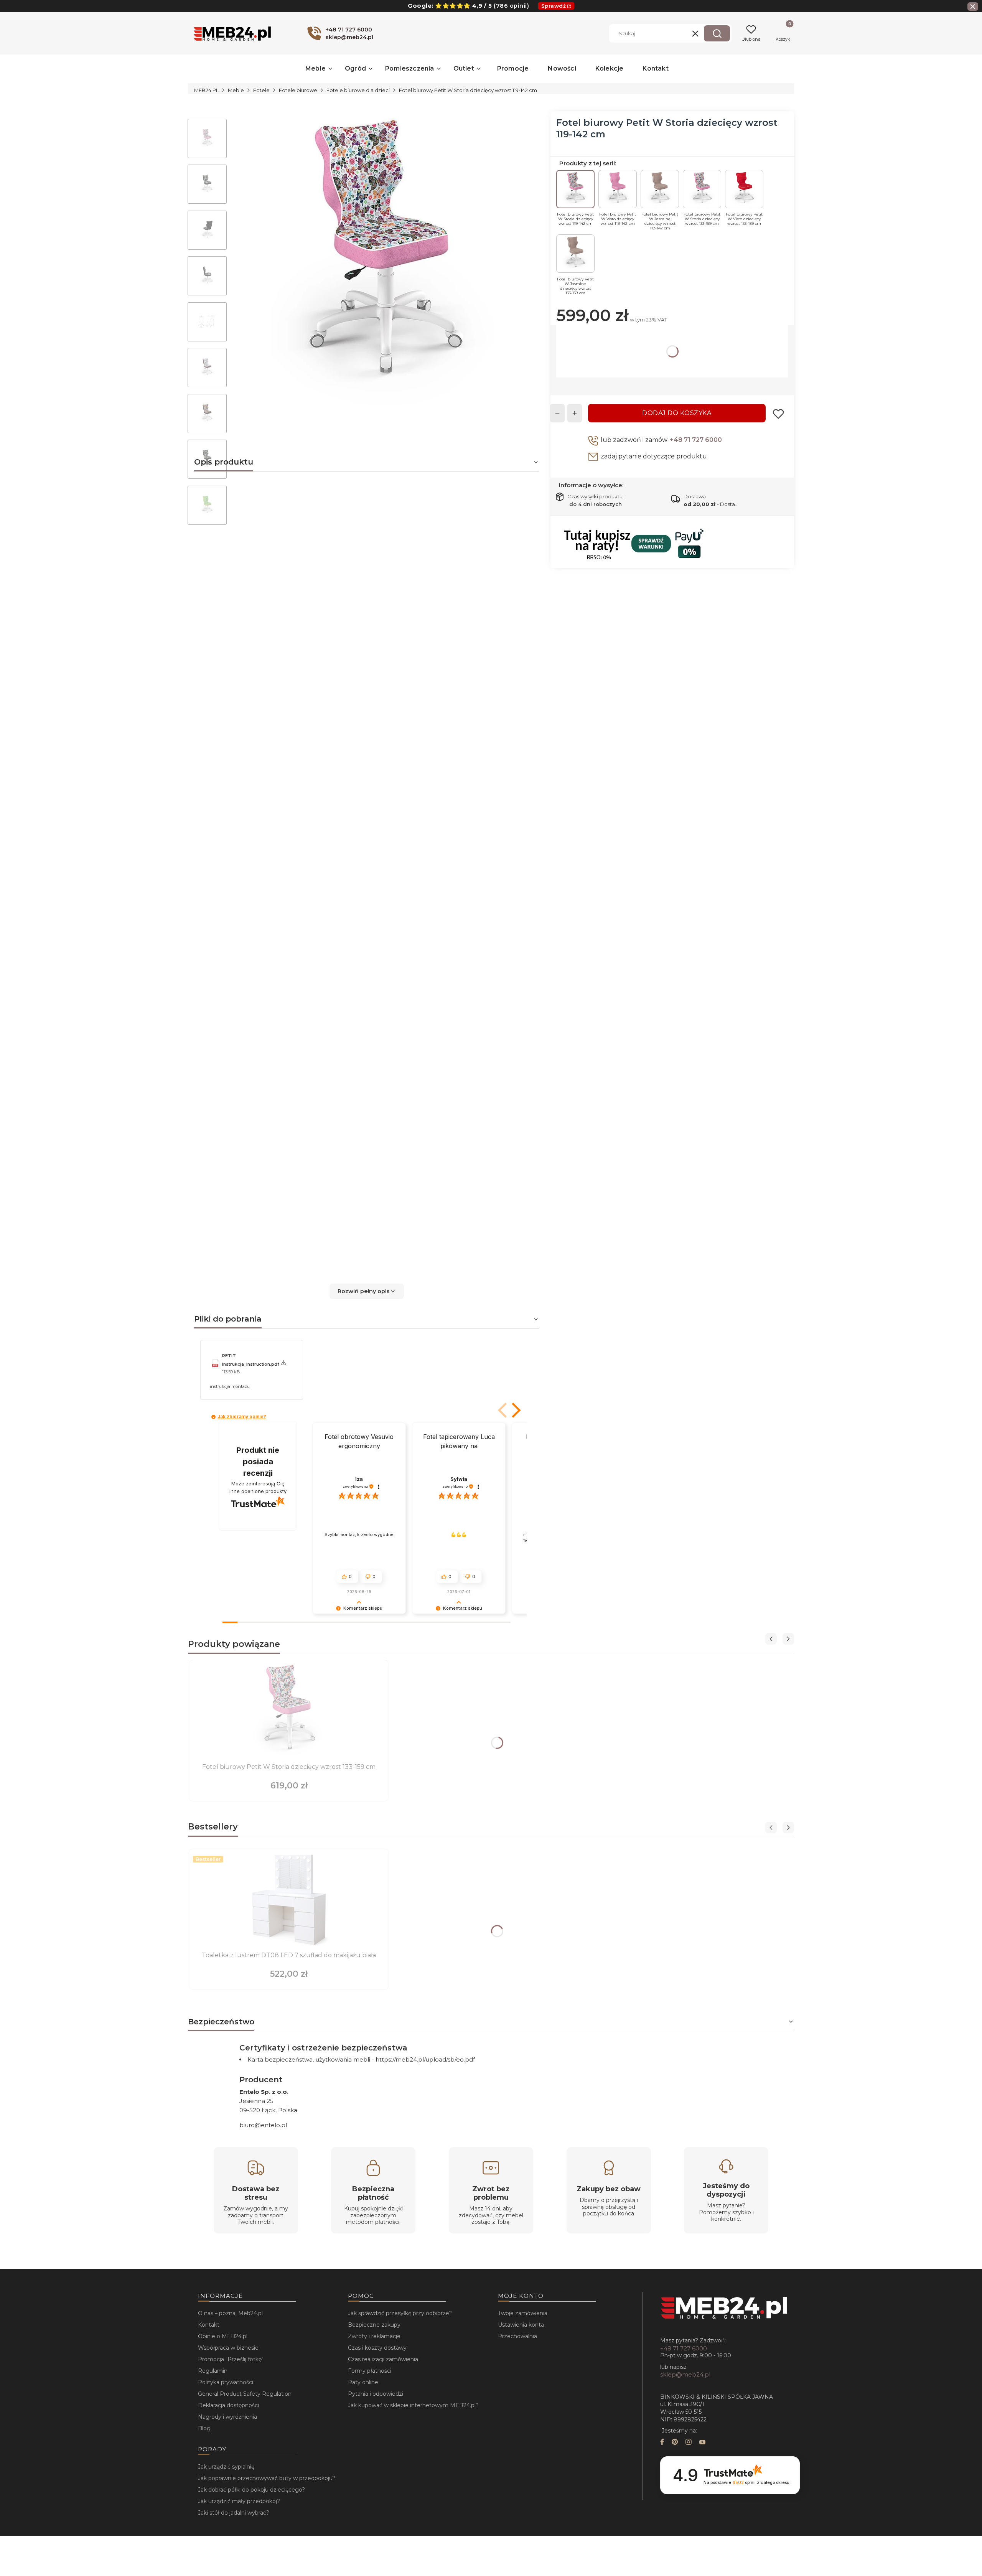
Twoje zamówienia (523, 2313)
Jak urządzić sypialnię (226, 2467)
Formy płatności (370, 2371)
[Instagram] (689, 2443)
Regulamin (213, 2371)
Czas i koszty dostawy (377, 2348)
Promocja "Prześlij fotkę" (231, 2359)
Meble (236, 90)
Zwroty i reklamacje (374, 2336)
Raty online (363, 2382)
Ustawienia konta (521, 2325)
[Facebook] (662, 2443)
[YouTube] (702, 2443)
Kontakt (209, 2325)
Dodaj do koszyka (677, 413)
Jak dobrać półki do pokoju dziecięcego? (251, 2490)
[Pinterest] (675, 2443)
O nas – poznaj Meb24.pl (230, 2313)
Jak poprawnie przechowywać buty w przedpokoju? (267, 2478)
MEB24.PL (206, 90)
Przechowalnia (517, 2336)
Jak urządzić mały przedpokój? (239, 2501)
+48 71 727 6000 (696, 440)
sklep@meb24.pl (685, 2374)
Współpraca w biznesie (228, 2348)
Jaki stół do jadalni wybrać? (234, 2513)
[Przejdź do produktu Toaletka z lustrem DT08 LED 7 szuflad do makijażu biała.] (289, 1901)
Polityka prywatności (226, 2382)
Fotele (261, 90)
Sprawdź (554, 6)
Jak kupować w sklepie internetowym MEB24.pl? (413, 2405)
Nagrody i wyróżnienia (227, 2417)
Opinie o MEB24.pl (223, 2336)
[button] (717, 33)
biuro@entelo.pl (263, 2125)
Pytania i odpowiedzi (376, 2394)
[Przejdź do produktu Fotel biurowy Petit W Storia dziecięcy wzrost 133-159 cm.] (289, 1712)
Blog (204, 2428)
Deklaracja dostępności (228, 2405)
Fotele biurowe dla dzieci (358, 90)
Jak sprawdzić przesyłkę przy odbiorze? (400, 2313)
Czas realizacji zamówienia (383, 2359)
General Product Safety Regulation (245, 2394)
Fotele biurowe (298, 90)
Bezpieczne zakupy (374, 2325)
